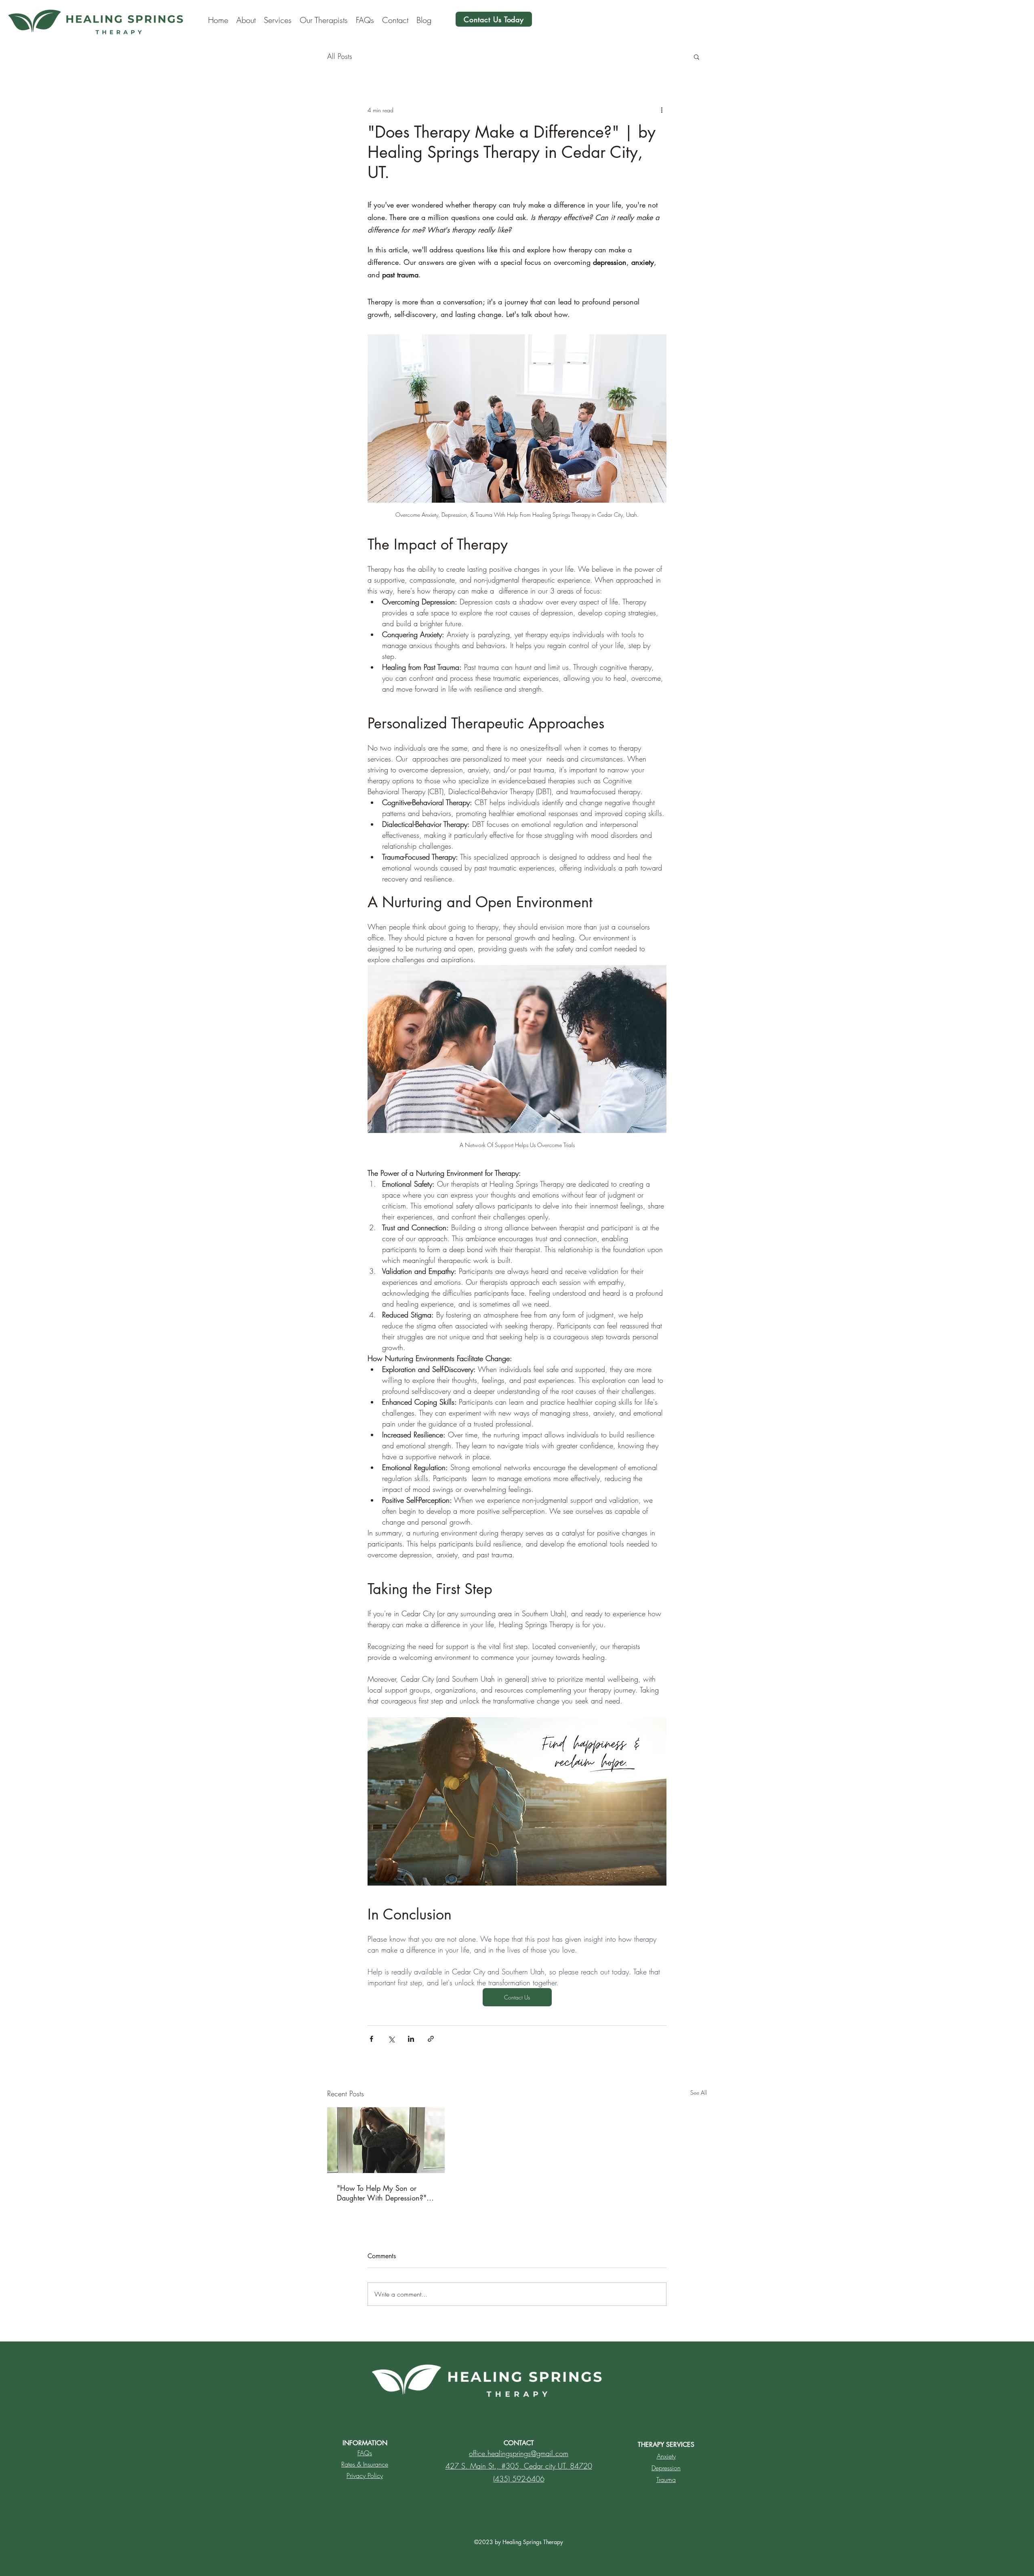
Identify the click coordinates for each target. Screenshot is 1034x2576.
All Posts (340, 56)
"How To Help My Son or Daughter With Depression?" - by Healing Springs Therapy (384, 2193)
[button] (697, 57)
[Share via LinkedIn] (411, 2039)
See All (699, 2092)
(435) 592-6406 (519, 2479)
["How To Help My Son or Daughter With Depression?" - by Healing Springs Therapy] (386, 2140)
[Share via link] (431, 2039)
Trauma (666, 2480)
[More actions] (662, 110)
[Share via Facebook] (371, 2039)
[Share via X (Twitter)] (391, 2039)
